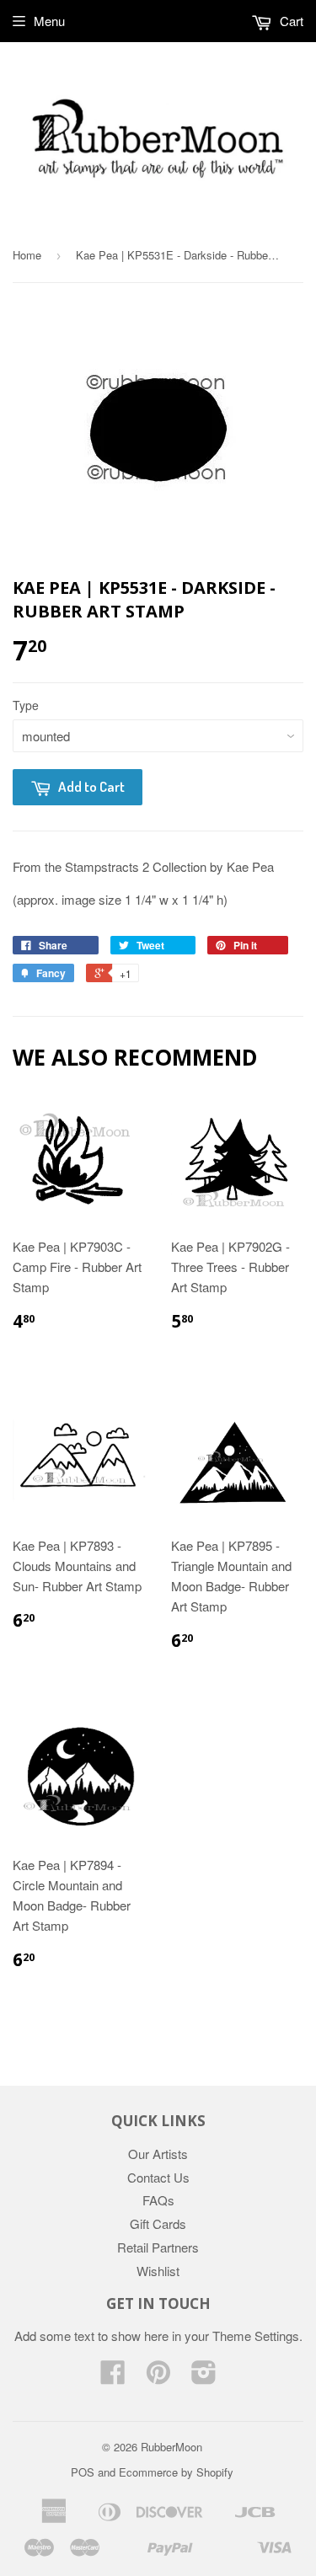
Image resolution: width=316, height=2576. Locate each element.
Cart (290, 21)
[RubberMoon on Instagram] (204, 2377)
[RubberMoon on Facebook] (113, 2377)
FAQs (158, 2200)
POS (83, 2472)
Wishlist (158, 2271)
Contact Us (158, 2177)
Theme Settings (256, 2336)
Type (26, 705)
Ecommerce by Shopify (176, 2472)
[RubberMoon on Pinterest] (158, 2377)
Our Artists (158, 2154)
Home (27, 255)
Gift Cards (158, 2223)
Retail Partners (158, 2247)
